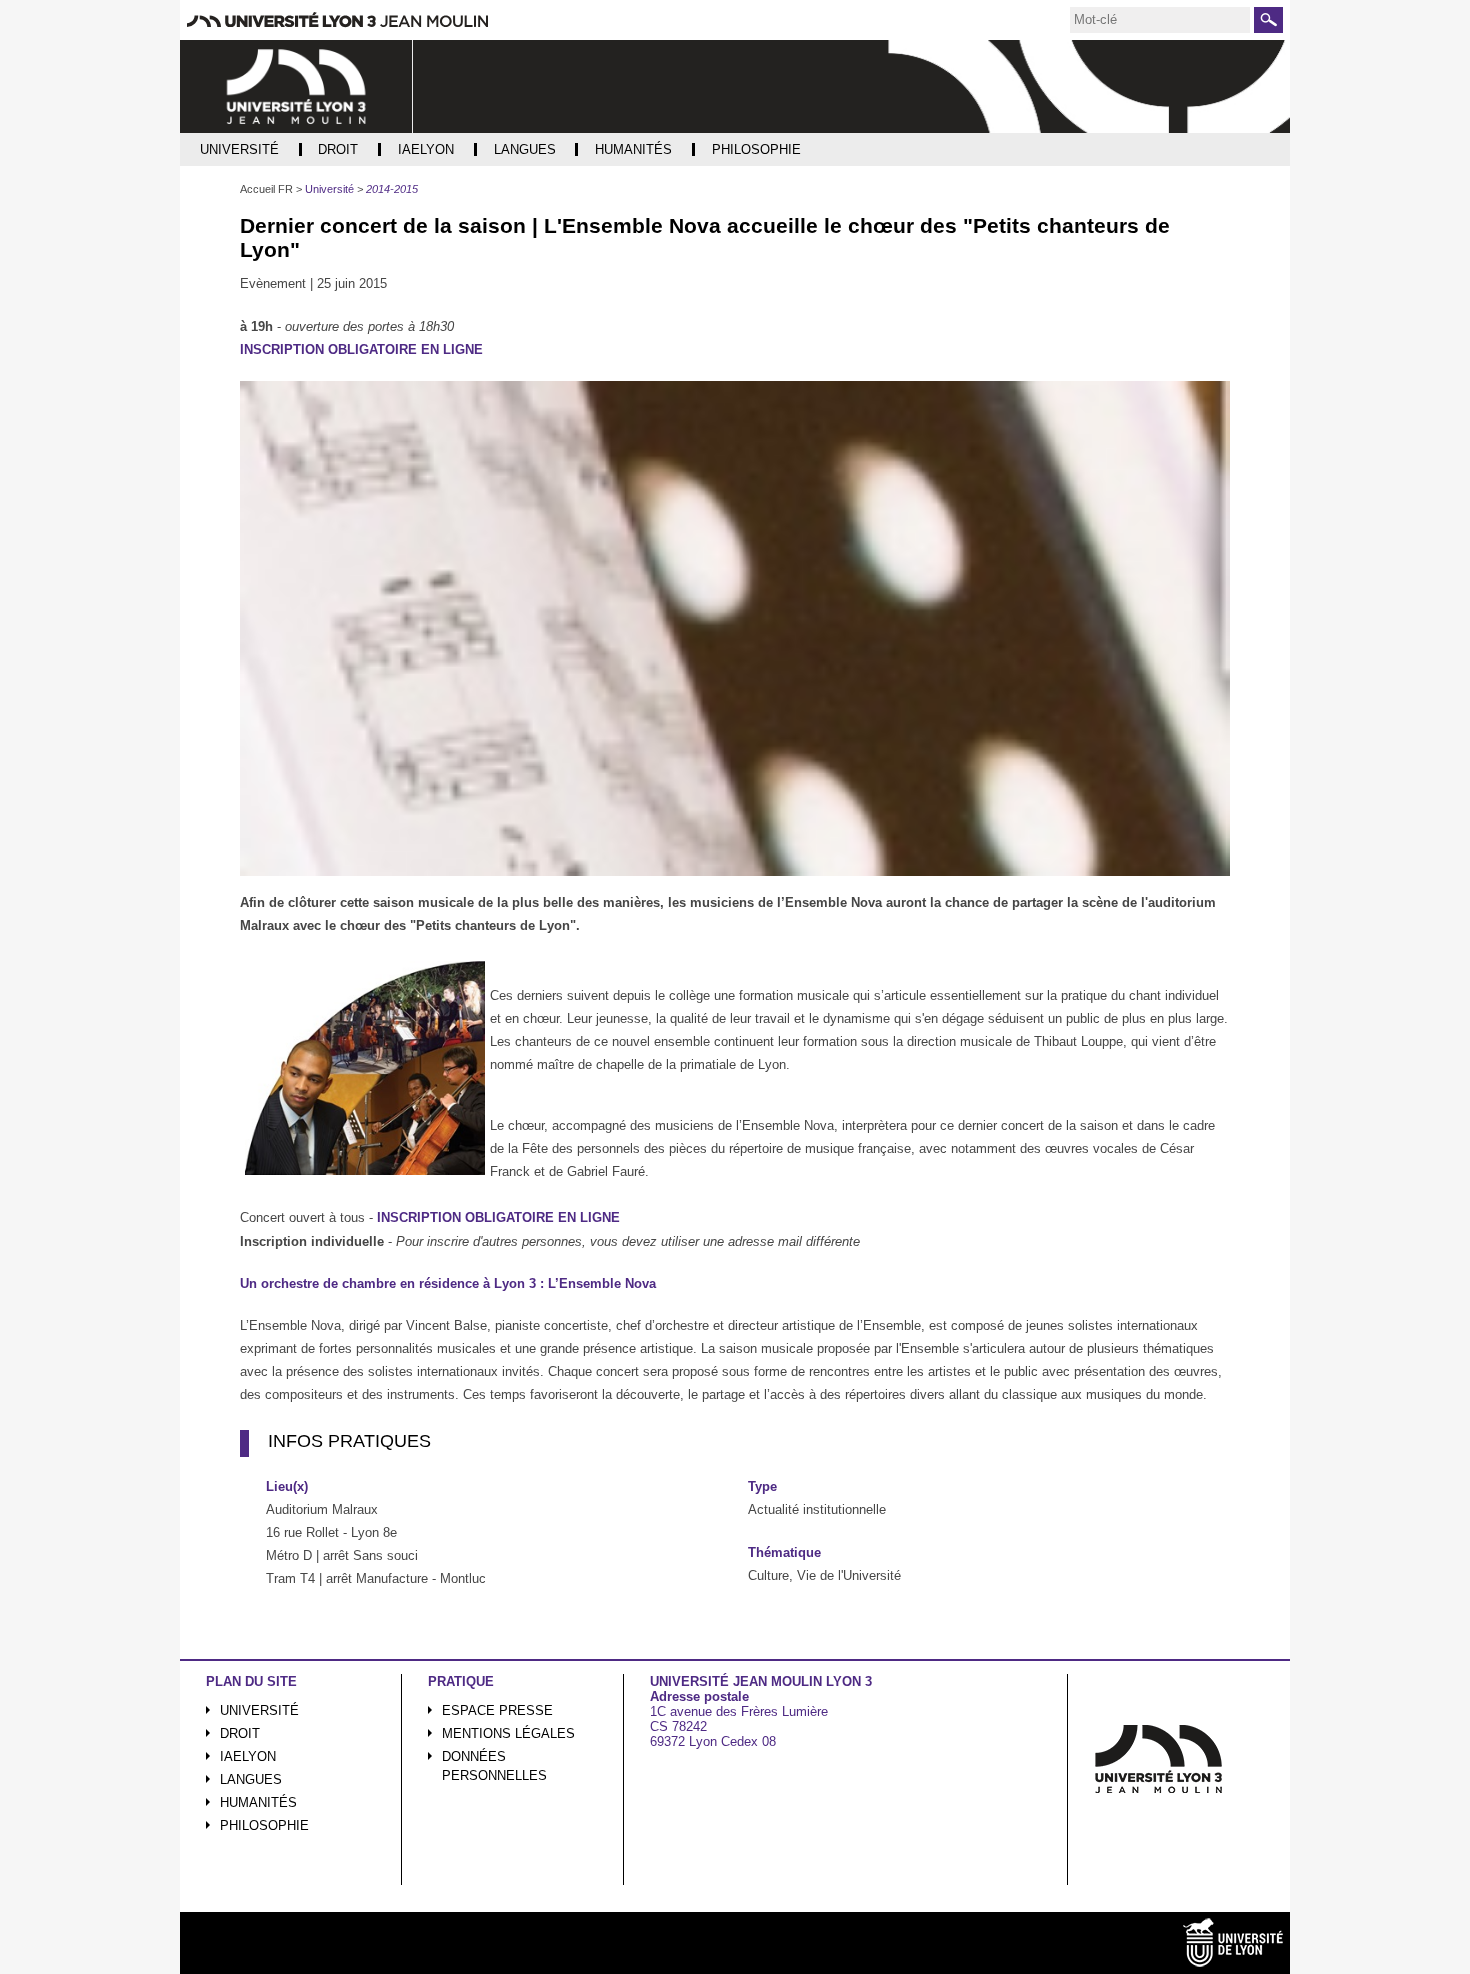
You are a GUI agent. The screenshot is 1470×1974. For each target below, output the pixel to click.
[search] (1160, 20)
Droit (240, 1733)
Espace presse (497, 1710)
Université (259, 1710)
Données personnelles (494, 1766)
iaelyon (248, 1756)
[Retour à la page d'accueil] (296, 87)
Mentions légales (508, 1733)
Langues (251, 1779)
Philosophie (264, 1825)
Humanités (258, 1802)
